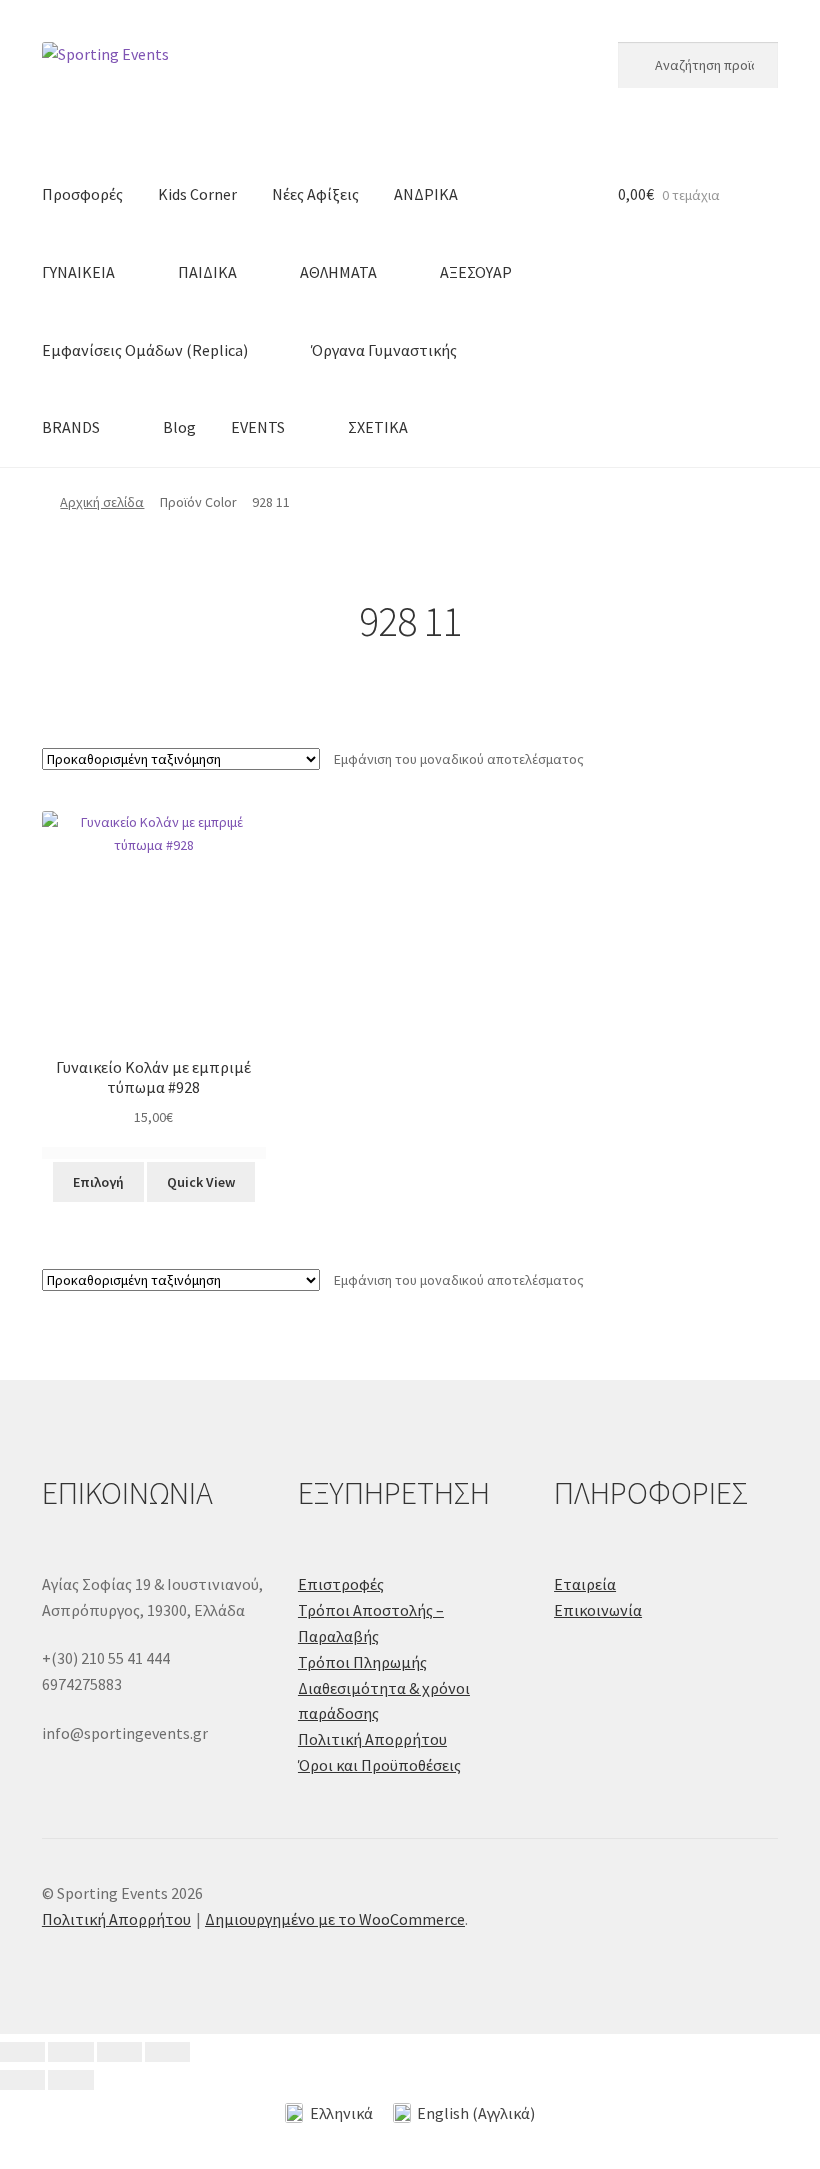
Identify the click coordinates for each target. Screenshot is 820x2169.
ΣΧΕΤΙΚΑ (378, 427)
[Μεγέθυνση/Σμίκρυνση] (22, 2052)
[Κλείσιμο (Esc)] (167, 2052)
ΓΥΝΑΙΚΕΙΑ (78, 272)
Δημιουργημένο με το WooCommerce (335, 1919)
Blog (179, 427)
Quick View (201, 1182)
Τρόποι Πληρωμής (362, 1662)
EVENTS (258, 427)
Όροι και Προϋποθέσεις (379, 1765)
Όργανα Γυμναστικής (384, 350)
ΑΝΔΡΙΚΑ (426, 194)
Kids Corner (197, 194)
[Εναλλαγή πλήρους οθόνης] (70, 2052)
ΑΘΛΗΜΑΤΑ (338, 272)
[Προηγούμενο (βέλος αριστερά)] (22, 2080)
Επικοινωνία (598, 1610)
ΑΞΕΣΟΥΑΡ (476, 272)
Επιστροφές (341, 1584)
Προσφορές (82, 194)
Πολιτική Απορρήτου (372, 1739)
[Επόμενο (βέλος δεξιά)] (70, 2080)
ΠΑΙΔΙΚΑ (207, 272)
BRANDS (71, 427)
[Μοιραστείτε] (119, 2052)
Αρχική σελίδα (102, 502)
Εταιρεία (585, 1584)
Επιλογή (98, 1182)
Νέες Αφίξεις (315, 194)
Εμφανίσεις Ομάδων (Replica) (145, 350)
